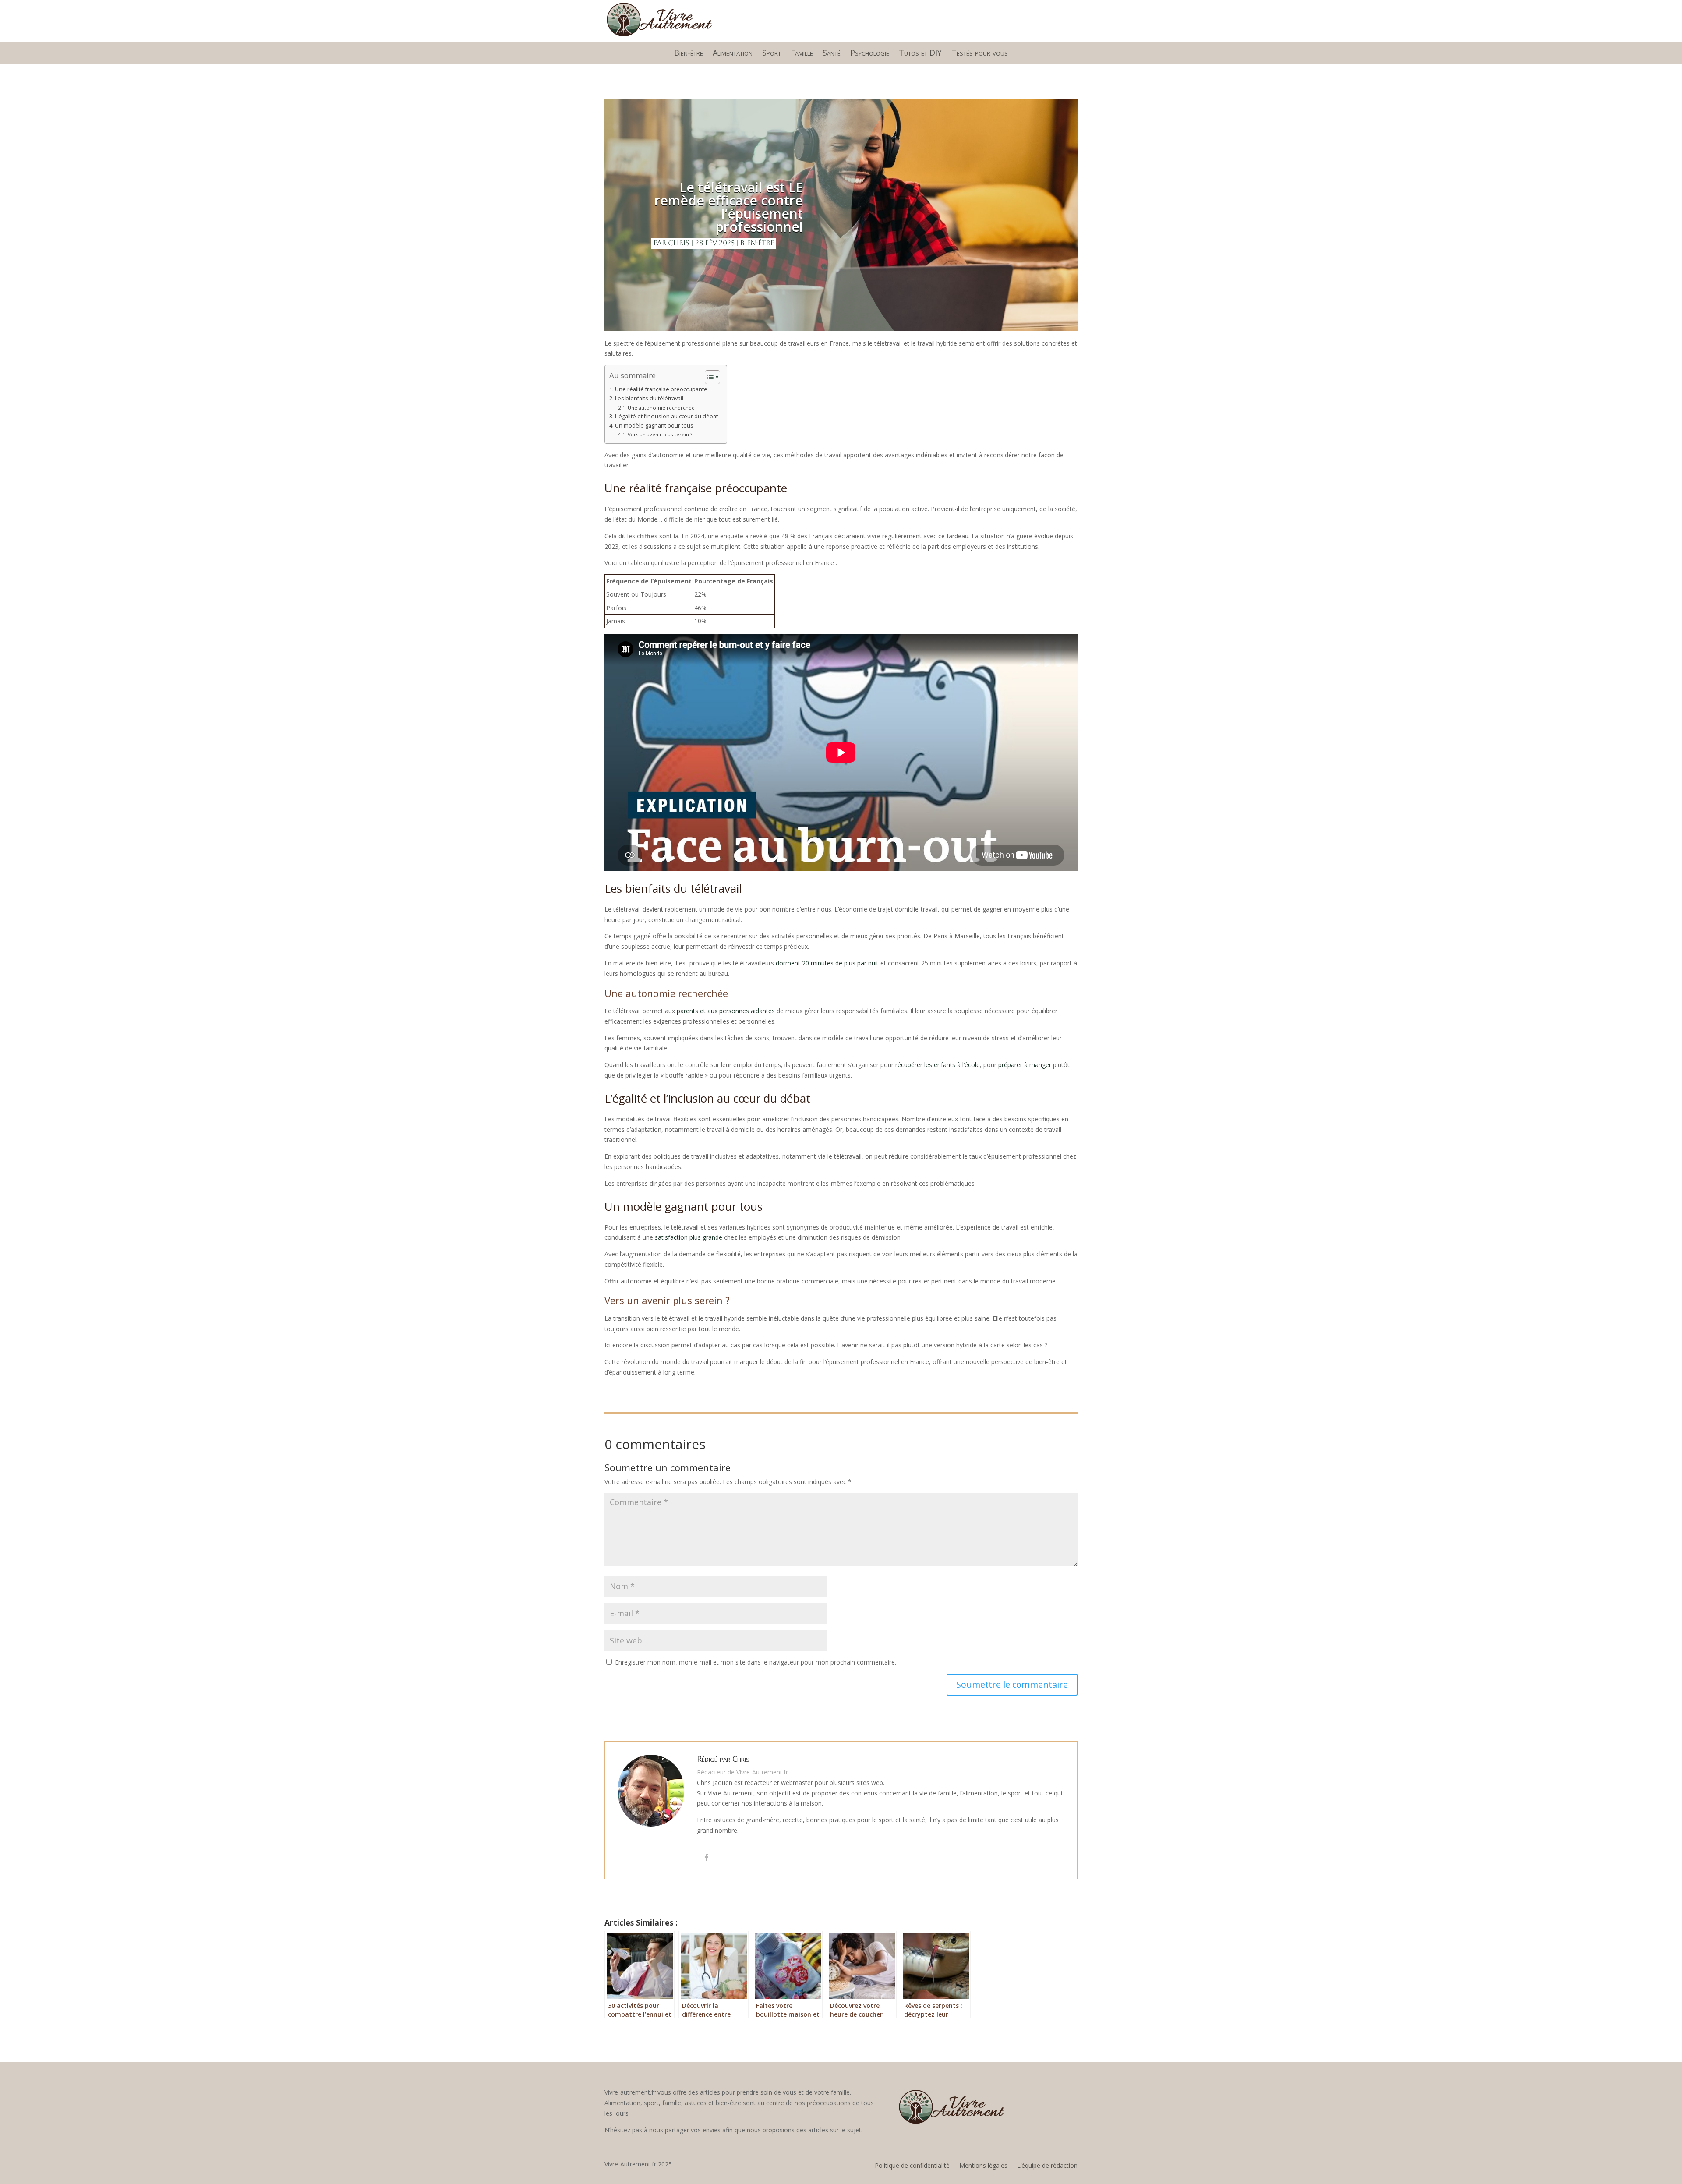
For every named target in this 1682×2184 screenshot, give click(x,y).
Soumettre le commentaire (1012, 1684)
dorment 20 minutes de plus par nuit (827, 963)
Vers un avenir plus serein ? (660, 434)
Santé (832, 54)
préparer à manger (1025, 1065)
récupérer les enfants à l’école (938, 1065)
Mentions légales (983, 2166)
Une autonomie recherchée (661, 408)
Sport (772, 54)
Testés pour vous (980, 54)
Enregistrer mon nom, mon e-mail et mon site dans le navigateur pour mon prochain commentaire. (756, 1662)
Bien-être (689, 54)
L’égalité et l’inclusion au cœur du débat (666, 416)
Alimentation (733, 54)
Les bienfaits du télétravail (649, 398)
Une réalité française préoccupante (661, 389)
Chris (679, 243)
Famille (802, 54)
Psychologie (870, 54)
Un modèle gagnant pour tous (654, 426)
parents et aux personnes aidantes (726, 1011)
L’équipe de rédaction (1047, 2166)
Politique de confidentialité (912, 2166)
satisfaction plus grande (689, 1237)
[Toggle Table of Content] (708, 377)
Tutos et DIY (920, 54)
